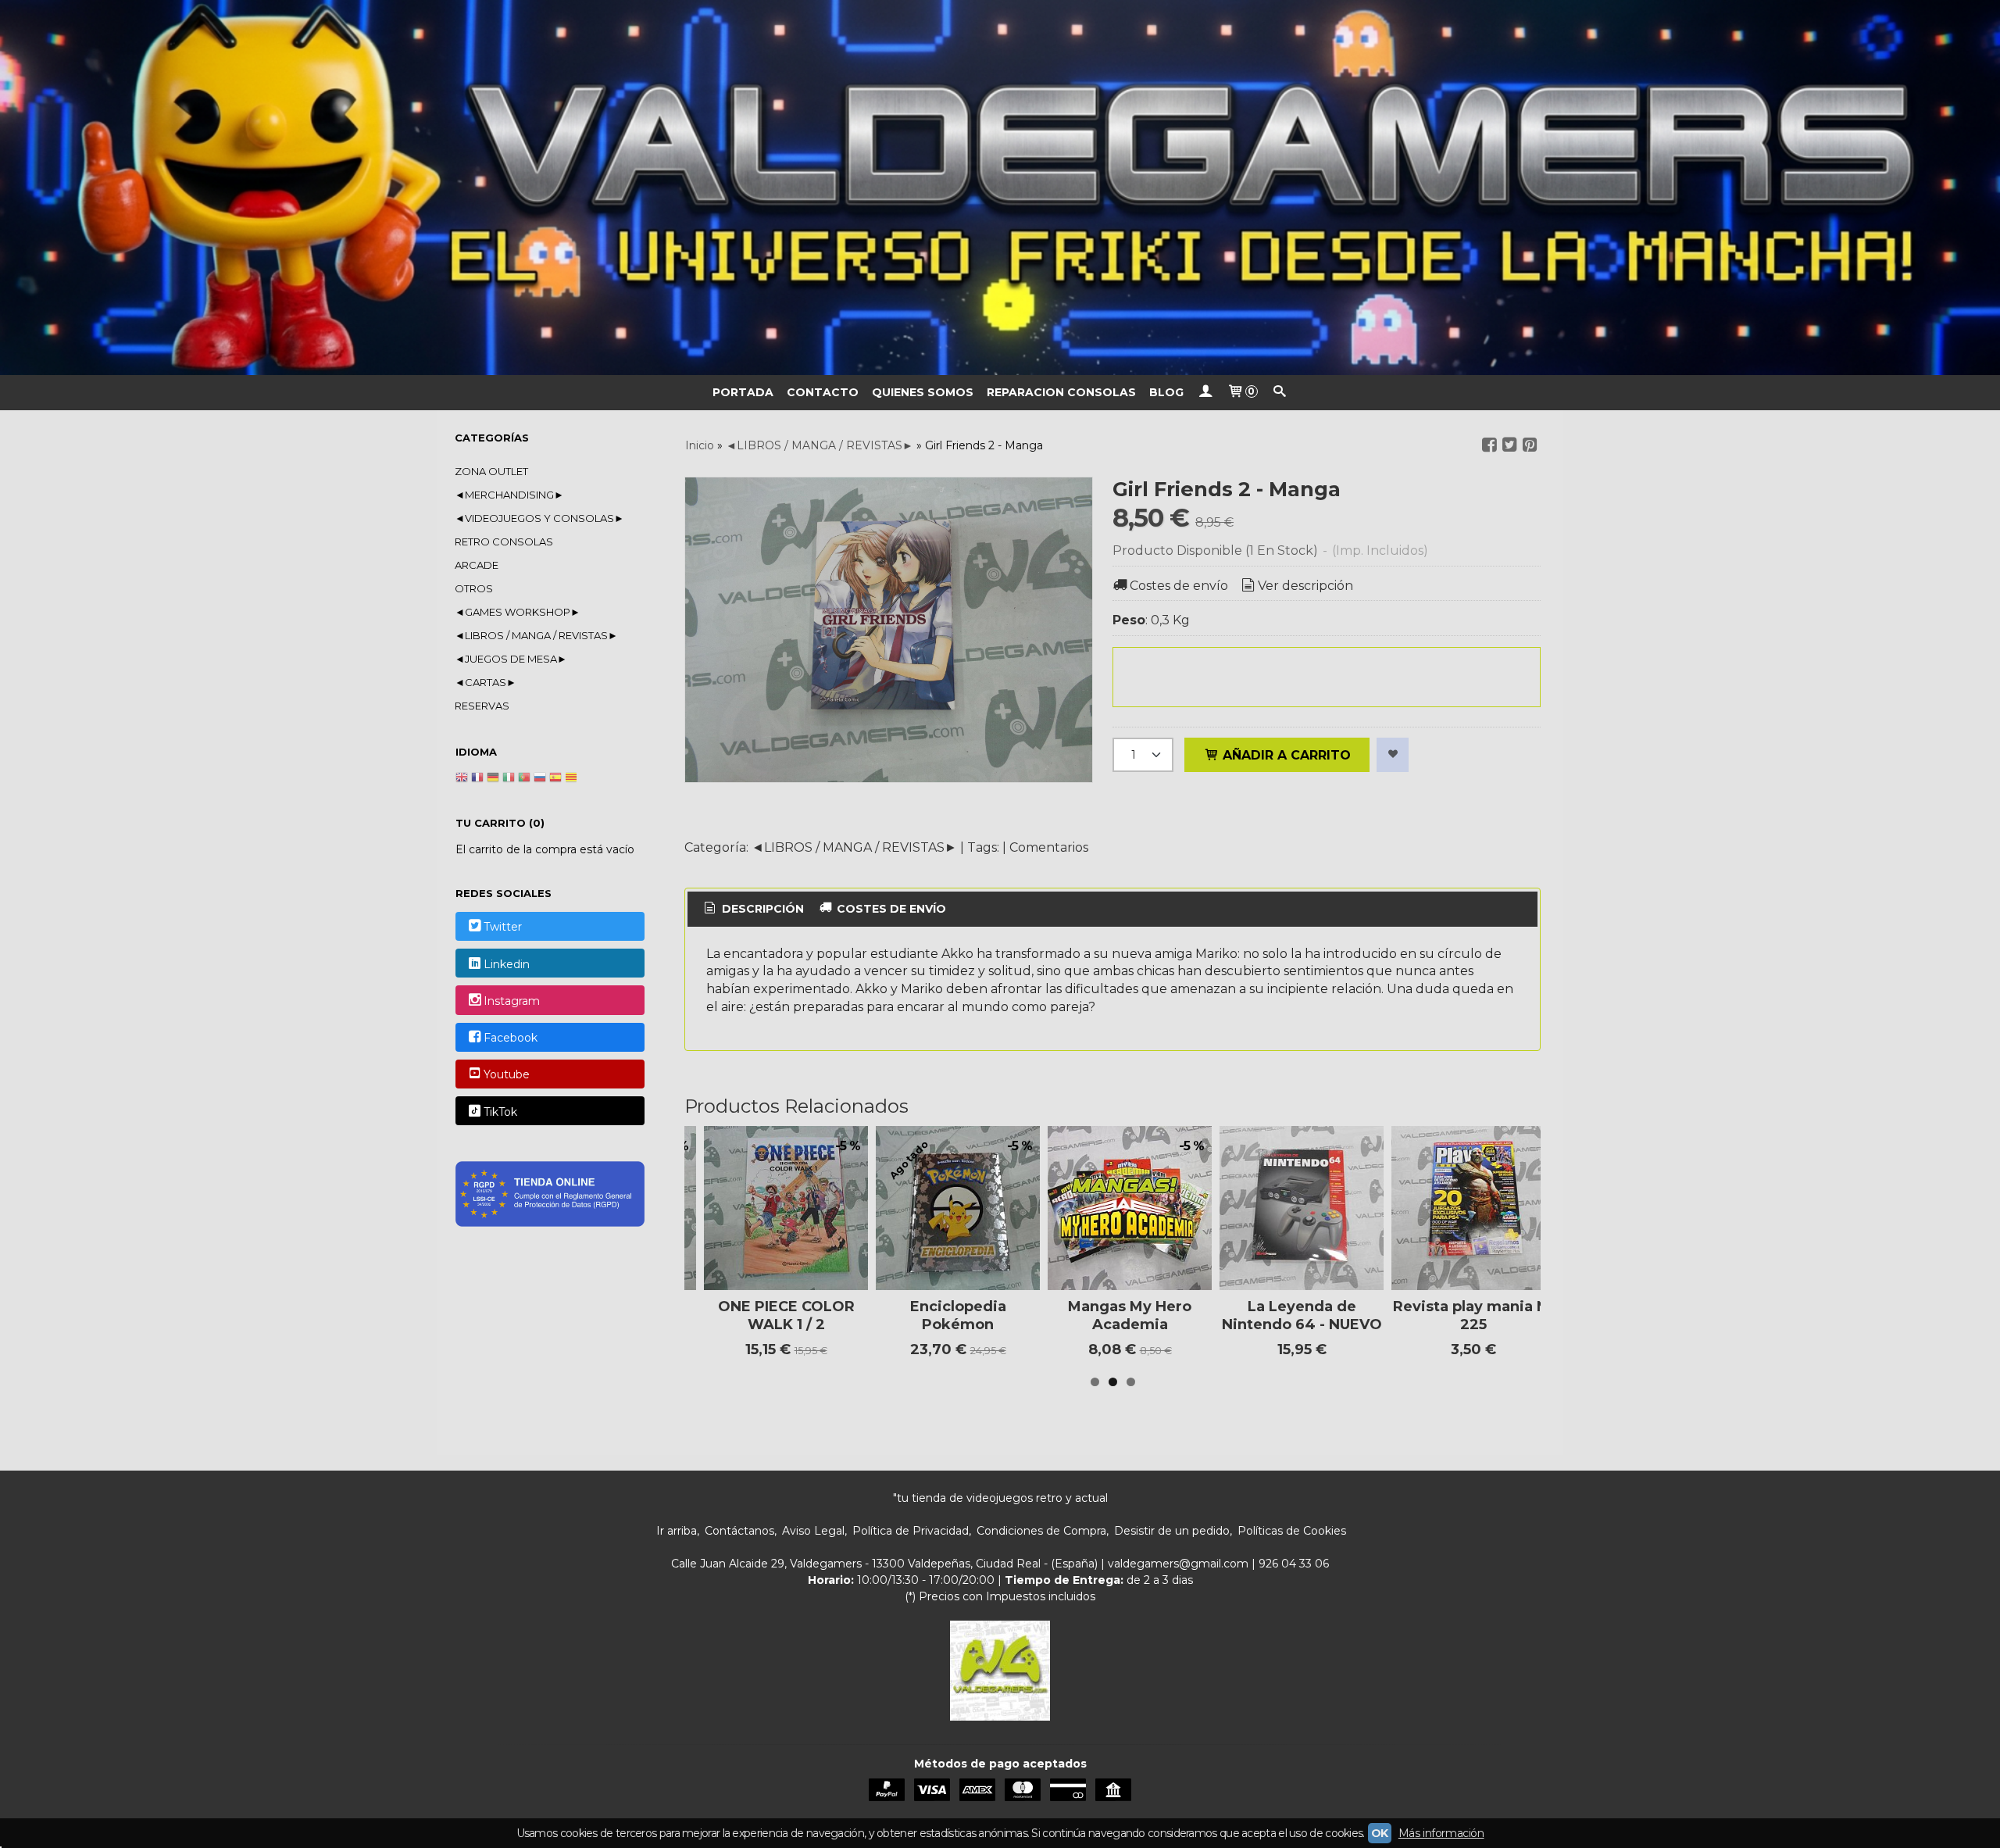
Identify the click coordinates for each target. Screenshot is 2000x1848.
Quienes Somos (923, 392)
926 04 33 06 (1294, 1564)
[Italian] (509, 779)
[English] (462, 779)
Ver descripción (1305, 586)
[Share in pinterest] (1530, 445)
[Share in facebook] (1489, 445)
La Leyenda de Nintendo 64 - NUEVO (1302, 1315)
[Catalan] (573, 779)
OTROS (474, 588)
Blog (1166, 392)
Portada (743, 392)
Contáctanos (739, 1531)
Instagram (512, 1001)
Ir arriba (677, 1531)
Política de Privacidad (911, 1531)
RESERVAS (482, 706)
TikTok (500, 1112)
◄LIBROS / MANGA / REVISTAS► (536, 635)
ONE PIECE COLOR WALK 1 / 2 (786, 1315)
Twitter (503, 928)
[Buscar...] (1280, 393)
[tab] (753, 910)
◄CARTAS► (486, 682)
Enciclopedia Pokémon (958, 1315)
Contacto (823, 392)
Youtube (507, 1075)
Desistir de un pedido (1172, 1531)
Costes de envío (1179, 586)
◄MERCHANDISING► (509, 495)
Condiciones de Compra (1041, 1531)
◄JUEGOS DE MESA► (511, 659)
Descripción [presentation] (761, 909)
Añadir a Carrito (1285, 755)
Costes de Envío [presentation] (890, 909)
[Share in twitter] (1509, 445)
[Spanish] (555, 779)
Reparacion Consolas (1061, 392)
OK (1380, 1833)
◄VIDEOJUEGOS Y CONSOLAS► (539, 518)
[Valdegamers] (1000, 188)
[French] (477, 779)
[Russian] (540, 779)
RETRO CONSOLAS (504, 542)
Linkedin (507, 964)
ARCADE (477, 565)
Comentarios (1049, 847)
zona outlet (491, 471)
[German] (493, 779)
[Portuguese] (524, 779)
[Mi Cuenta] (1205, 393)
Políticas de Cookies (1292, 1531)
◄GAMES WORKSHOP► (518, 612)
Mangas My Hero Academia (1130, 1315)
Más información (1441, 1833)
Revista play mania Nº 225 (1473, 1315)
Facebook (511, 1038)
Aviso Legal (813, 1531)
